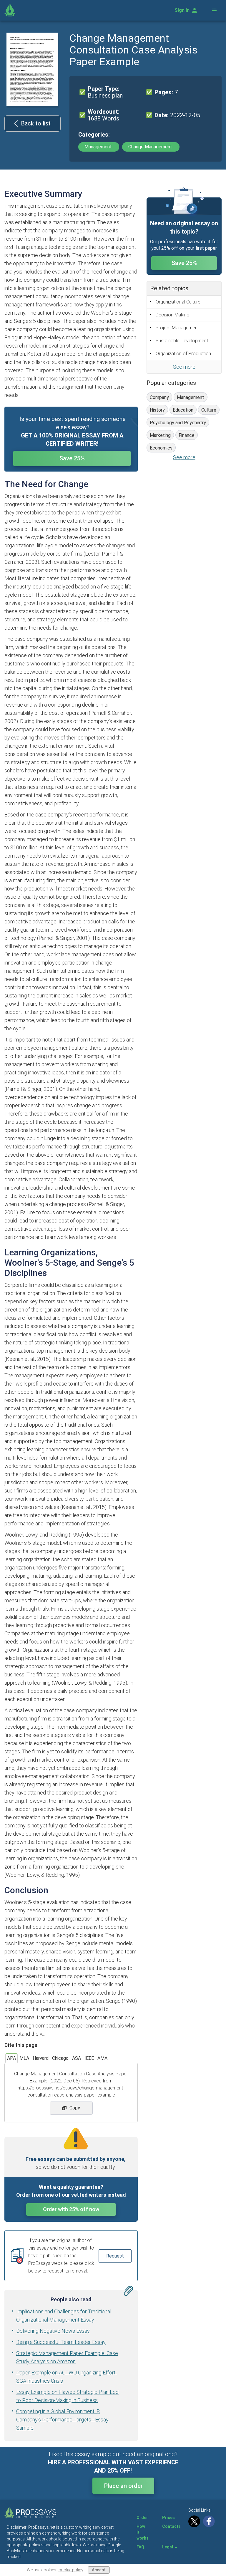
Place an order (123, 2486)
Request (115, 2256)
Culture (209, 410)
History (157, 410)
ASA (77, 2058)
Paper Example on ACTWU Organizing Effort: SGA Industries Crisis (66, 2377)
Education (183, 410)
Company (159, 397)
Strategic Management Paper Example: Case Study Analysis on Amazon (67, 2357)
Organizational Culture (178, 302)
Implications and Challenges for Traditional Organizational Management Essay (64, 2316)
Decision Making (172, 315)
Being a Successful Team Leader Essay (61, 2342)
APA (11, 2058)
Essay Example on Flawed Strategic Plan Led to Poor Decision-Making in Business (67, 2396)
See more (184, 367)
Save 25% (72, 458)
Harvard (41, 2058)
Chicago (60, 2058)
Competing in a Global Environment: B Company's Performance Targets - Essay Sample (62, 2420)
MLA (24, 2058)
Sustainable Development (182, 341)
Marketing (160, 435)
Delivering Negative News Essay (53, 2331)
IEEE (89, 2058)
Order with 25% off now (71, 2209)
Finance (187, 435)
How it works (143, 2532)
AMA (102, 2058)
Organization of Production (183, 354)
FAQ (140, 2547)
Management (99, 147)
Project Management (177, 328)
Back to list (36, 123)
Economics (161, 448)
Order (142, 2518)
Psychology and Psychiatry (178, 423)
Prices (168, 2518)
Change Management (151, 147)
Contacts (171, 2526)
